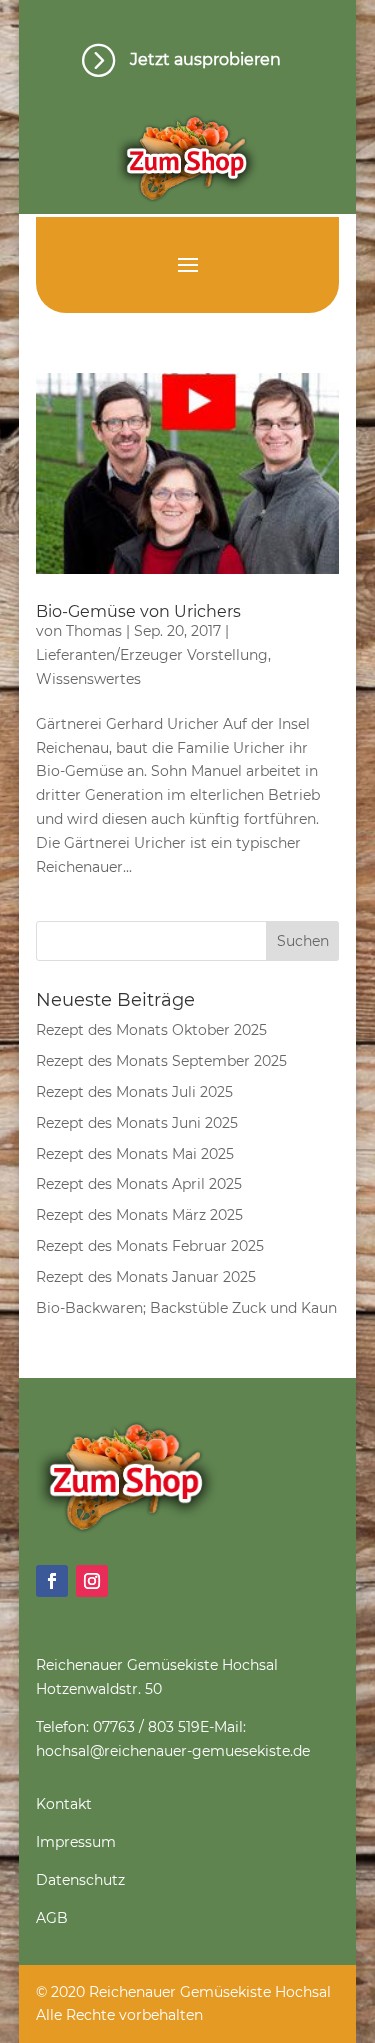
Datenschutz (80, 1880)
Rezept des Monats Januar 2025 (146, 1277)
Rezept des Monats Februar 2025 (150, 1246)
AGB (52, 1918)
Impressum (76, 1842)
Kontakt (64, 1804)
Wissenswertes (88, 679)
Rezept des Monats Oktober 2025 (151, 1030)
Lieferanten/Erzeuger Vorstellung (152, 655)
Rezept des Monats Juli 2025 (134, 1092)
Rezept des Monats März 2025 (139, 1215)
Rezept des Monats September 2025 (161, 1061)
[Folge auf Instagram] (92, 1581)
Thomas (94, 631)
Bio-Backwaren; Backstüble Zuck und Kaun (186, 1308)
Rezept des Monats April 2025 (139, 1184)
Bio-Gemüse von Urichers (138, 611)
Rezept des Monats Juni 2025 (137, 1123)
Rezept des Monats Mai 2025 (135, 1154)
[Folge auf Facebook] (52, 1581)
